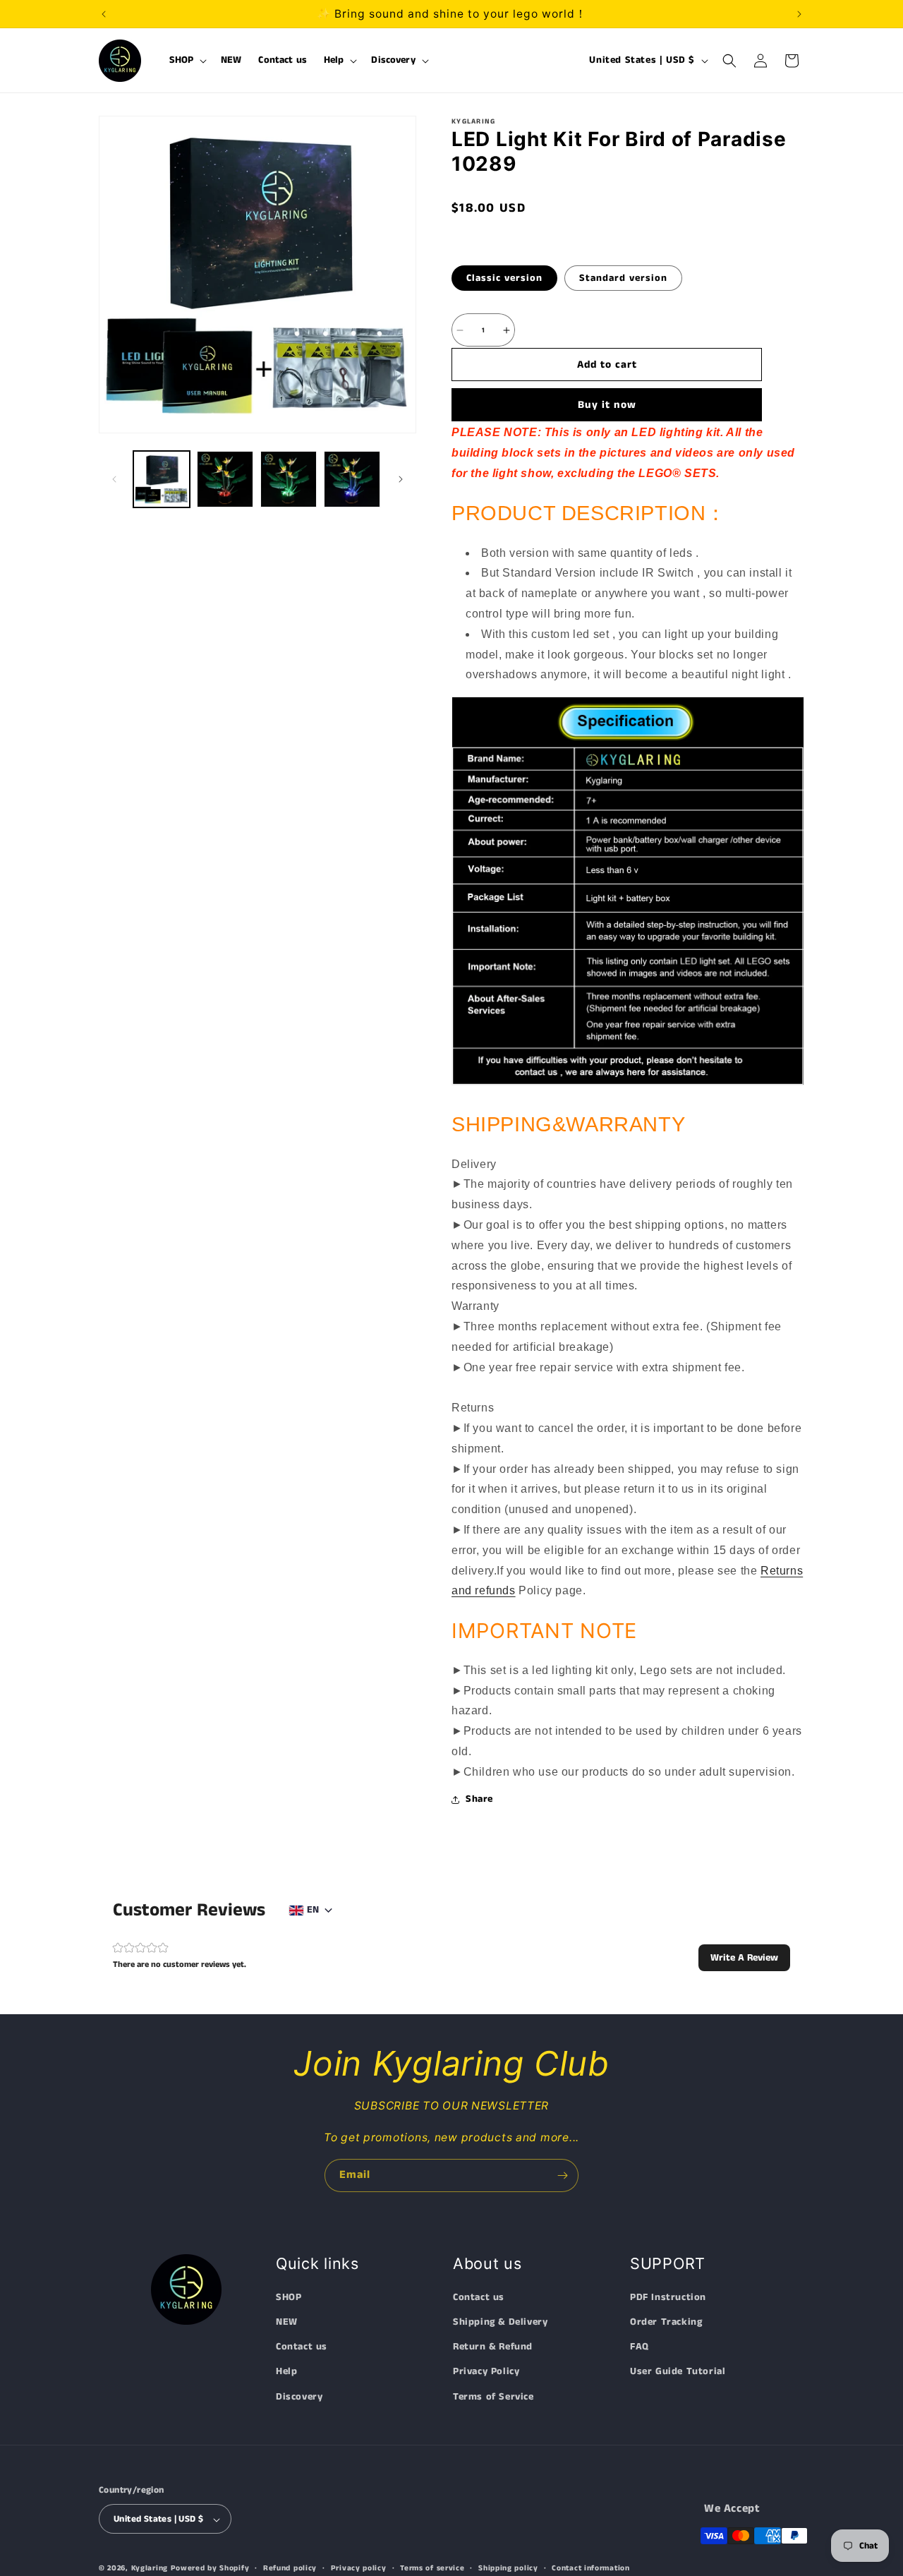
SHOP (289, 2297)
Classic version (504, 278)
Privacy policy (359, 2568)
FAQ (640, 2347)
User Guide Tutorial (678, 2372)
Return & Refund (493, 2347)
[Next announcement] (799, 14)
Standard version (623, 278)
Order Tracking (666, 2322)
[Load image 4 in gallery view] (352, 479)
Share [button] (479, 1799)
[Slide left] (114, 479)
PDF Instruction (668, 2297)
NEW (287, 2322)
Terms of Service (493, 2397)
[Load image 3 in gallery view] (289, 479)
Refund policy (290, 2568)
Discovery (299, 2397)
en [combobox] (313, 1910)
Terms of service (432, 2568)
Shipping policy (508, 2568)
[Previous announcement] (104, 14)
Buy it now (607, 405)
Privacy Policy (486, 2372)
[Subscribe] (562, 2175)
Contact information (590, 2568)
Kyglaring (150, 2569)
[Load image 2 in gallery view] (225, 479)
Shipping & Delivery (500, 2322)
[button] (187, 61)
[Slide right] (401, 479)
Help (286, 2372)
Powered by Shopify (210, 2569)
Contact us (302, 2347)
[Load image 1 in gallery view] (162, 479)
